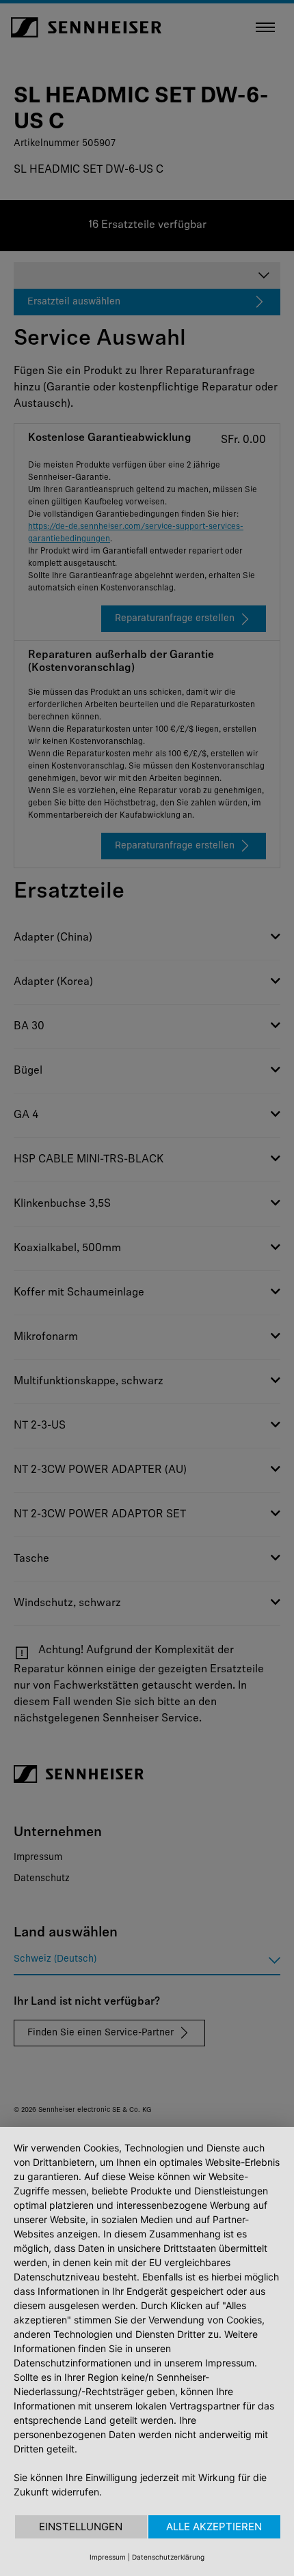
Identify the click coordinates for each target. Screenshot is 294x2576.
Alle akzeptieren (214, 2527)
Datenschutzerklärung (168, 2557)
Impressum (108, 2557)
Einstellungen (81, 2527)
